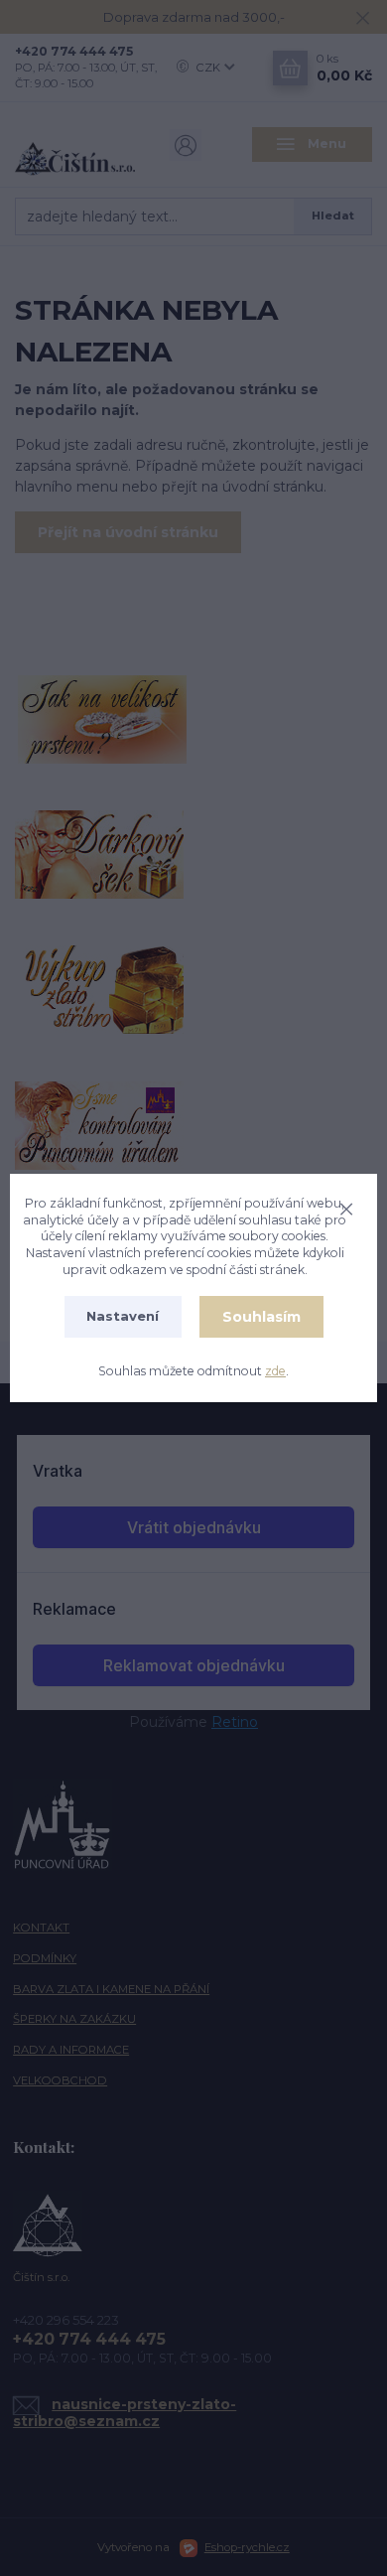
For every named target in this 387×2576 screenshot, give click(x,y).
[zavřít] (346, 1207)
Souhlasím (261, 1317)
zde (275, 1371)
